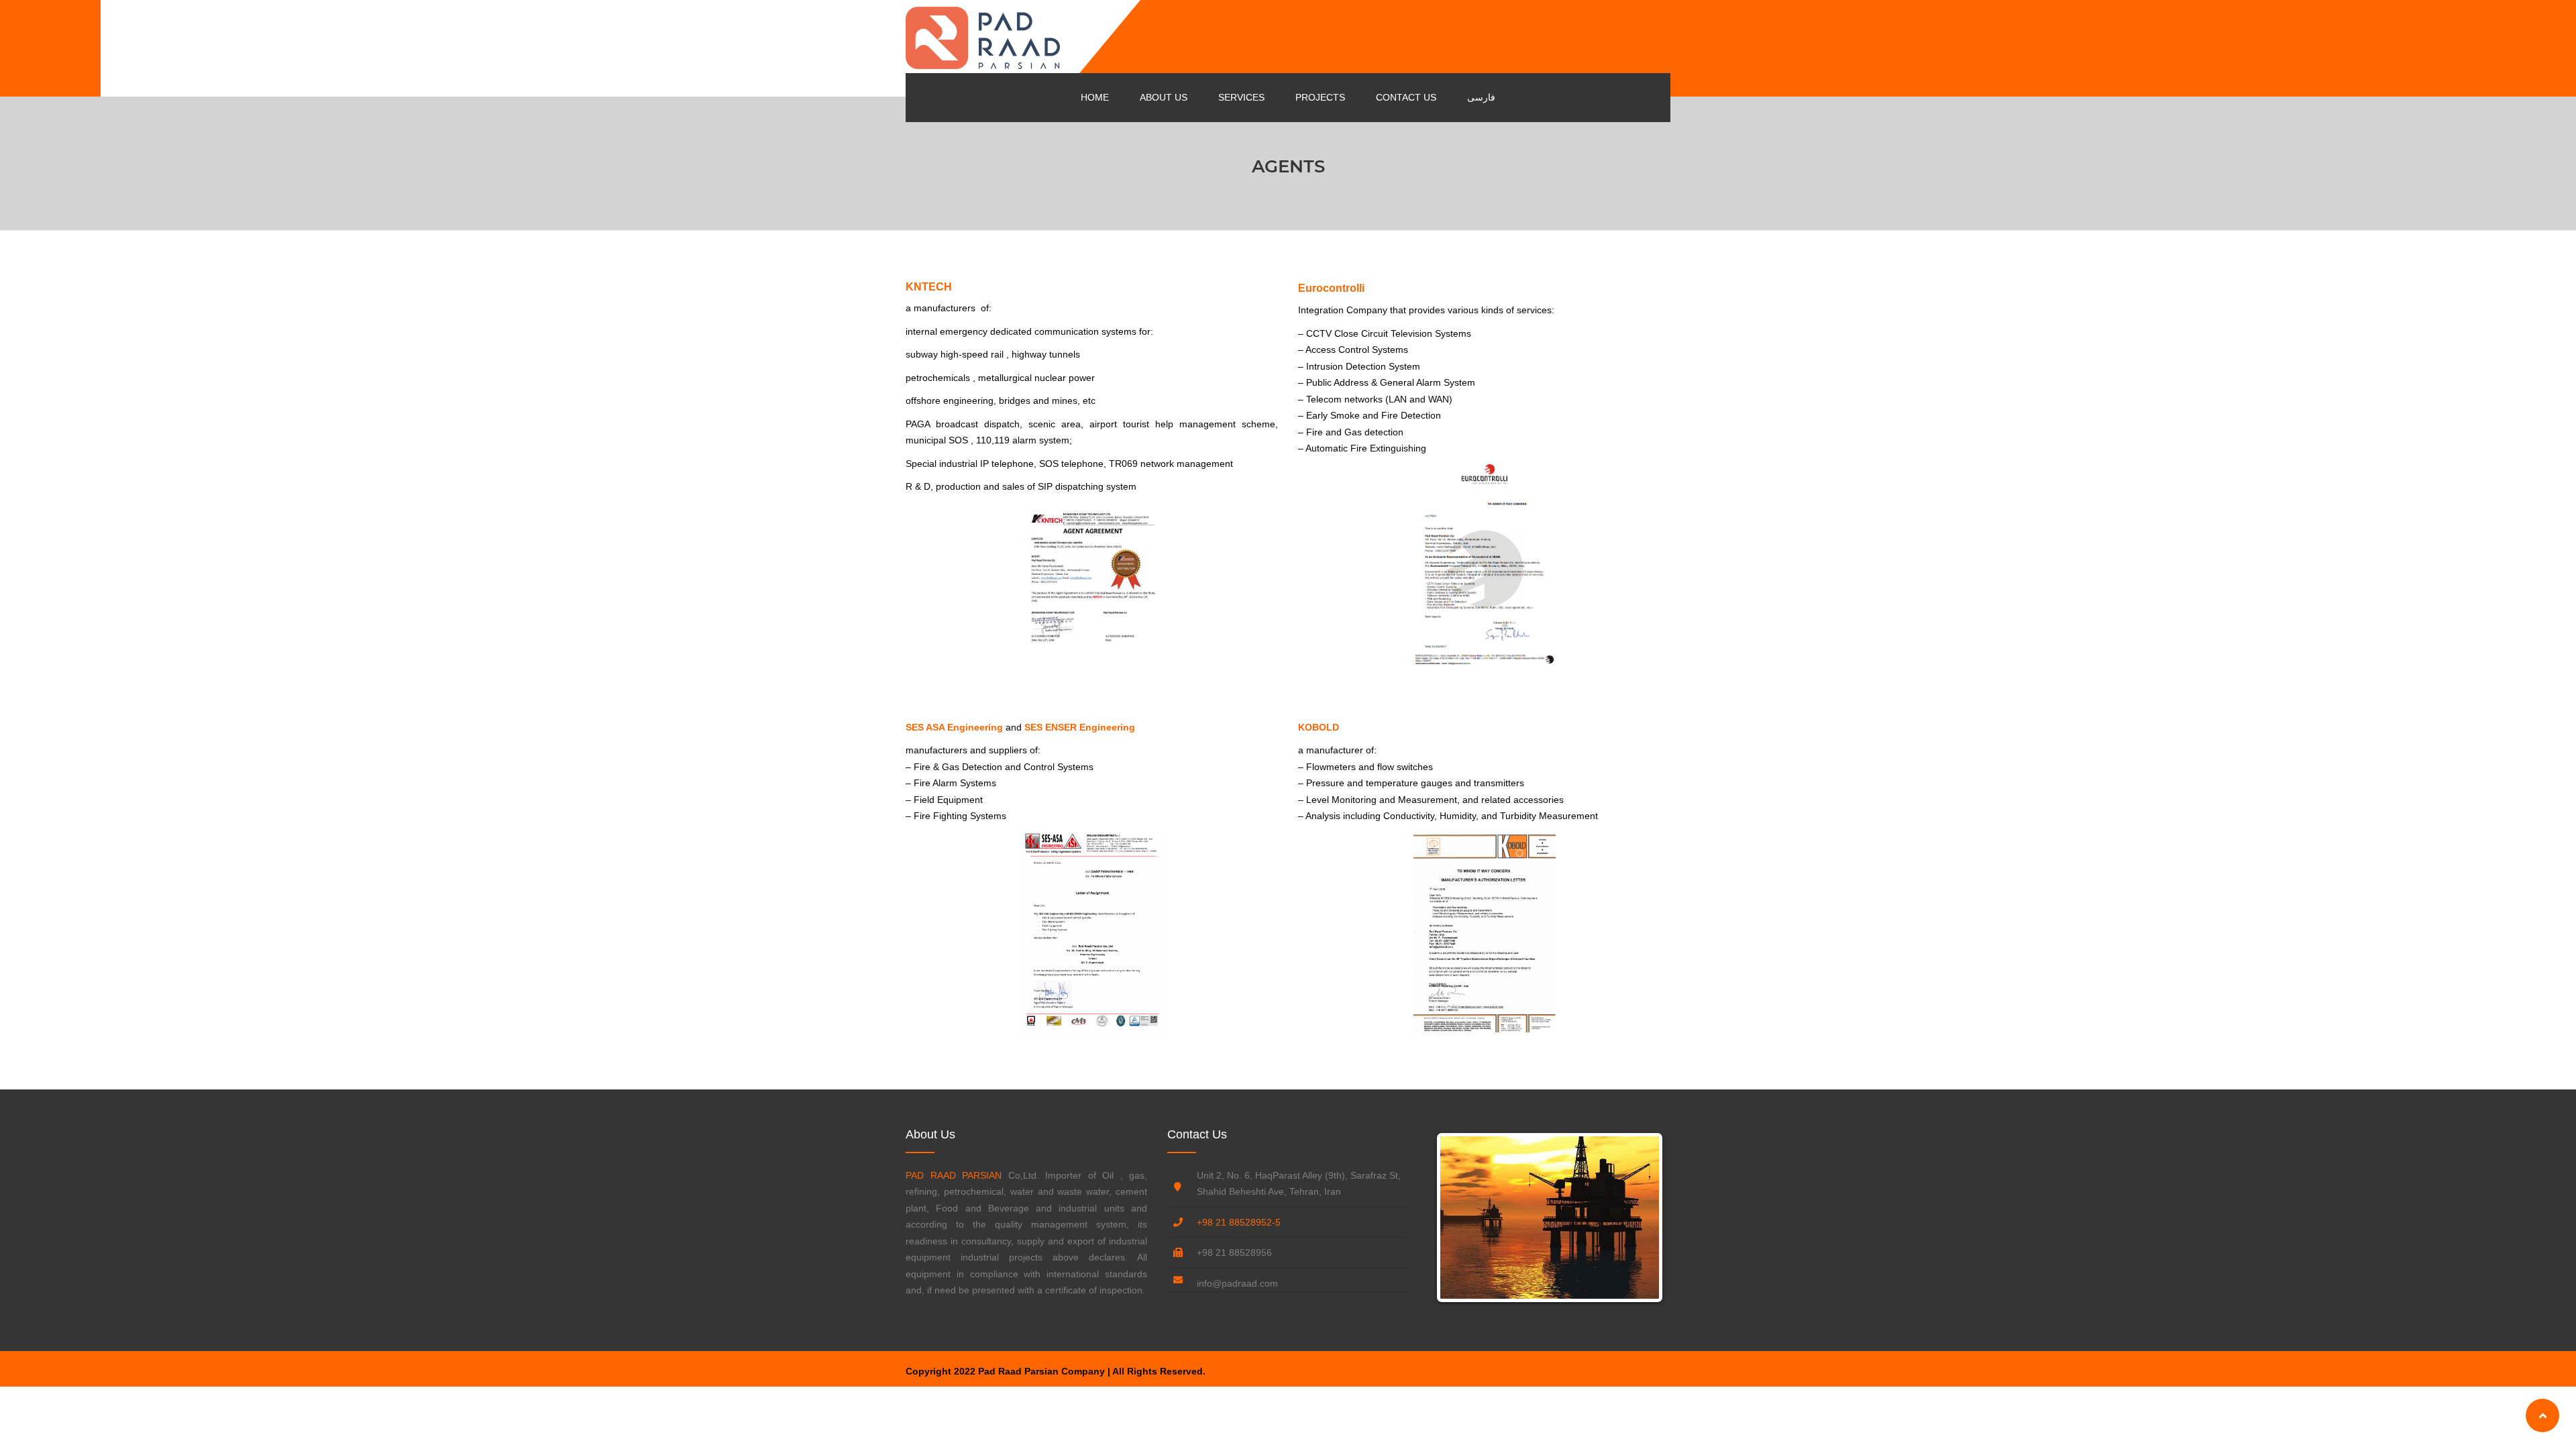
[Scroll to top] (2542, 1415)
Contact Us (1406, 97)
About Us (1164, 97)
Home (1095, 97)
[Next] (1639, 1218)
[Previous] (1460, 1218)
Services (1241, 97)
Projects (1320, 97)
